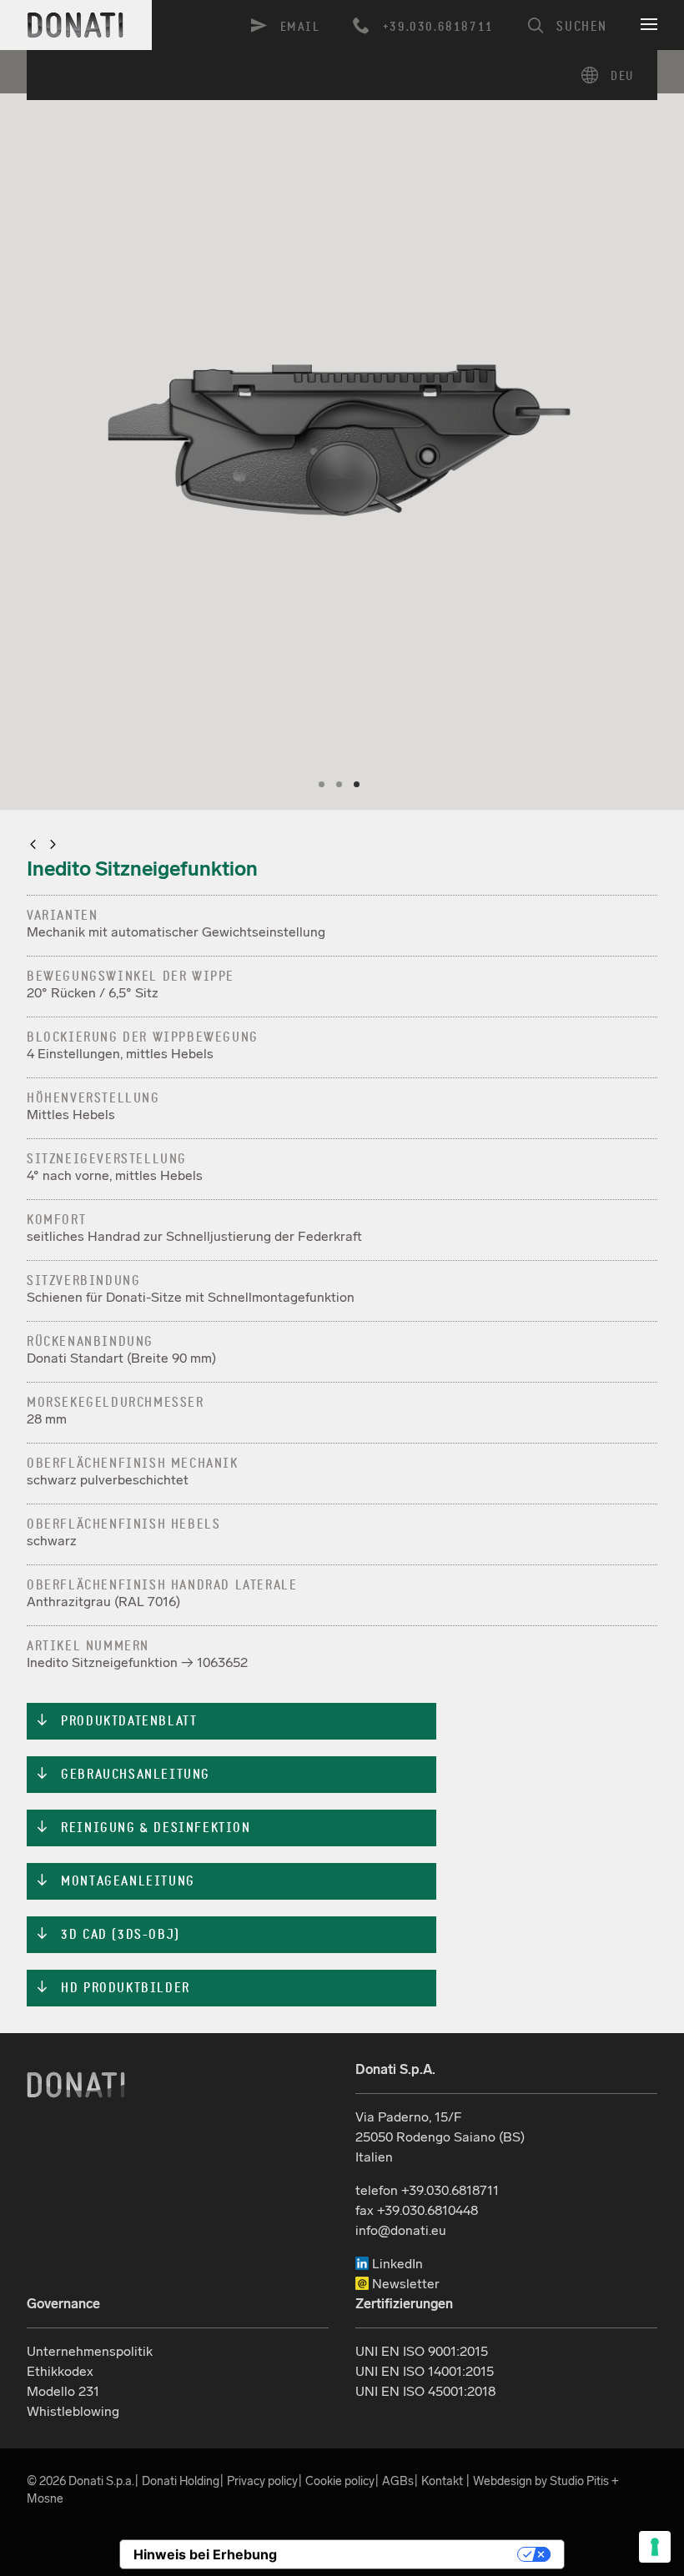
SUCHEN (582, 27)
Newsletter (404, 2284)
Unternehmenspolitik (90, 2351)
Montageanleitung (115, 1881)
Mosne (45, 2498)
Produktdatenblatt (116, 1721)
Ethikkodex (60, 2371)
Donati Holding (181, 2481)
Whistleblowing (73, 2411)
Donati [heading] (76, 25)
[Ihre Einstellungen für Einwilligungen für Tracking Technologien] (655, 2547)
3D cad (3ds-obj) (108, 1935)
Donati (76, 2085)
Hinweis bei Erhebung (205, 2554)
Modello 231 (63, 2391)
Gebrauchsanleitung (123, 1775)
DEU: (614, 75)
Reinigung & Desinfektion (143, 1828)
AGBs (398, 2481)
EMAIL (300, 27)
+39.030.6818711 (438, 27)
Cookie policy (340, 2481)
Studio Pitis (579, 2481)
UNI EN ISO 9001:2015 (422, 2351)
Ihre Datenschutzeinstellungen (405, 2554)
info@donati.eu (401, 2230)
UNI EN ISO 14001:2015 (425, 2371)
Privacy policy (262, 2481)
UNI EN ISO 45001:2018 (425, 2391)
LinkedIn (396, 2264)
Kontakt (442, 2481)
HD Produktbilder (113, 1988)
